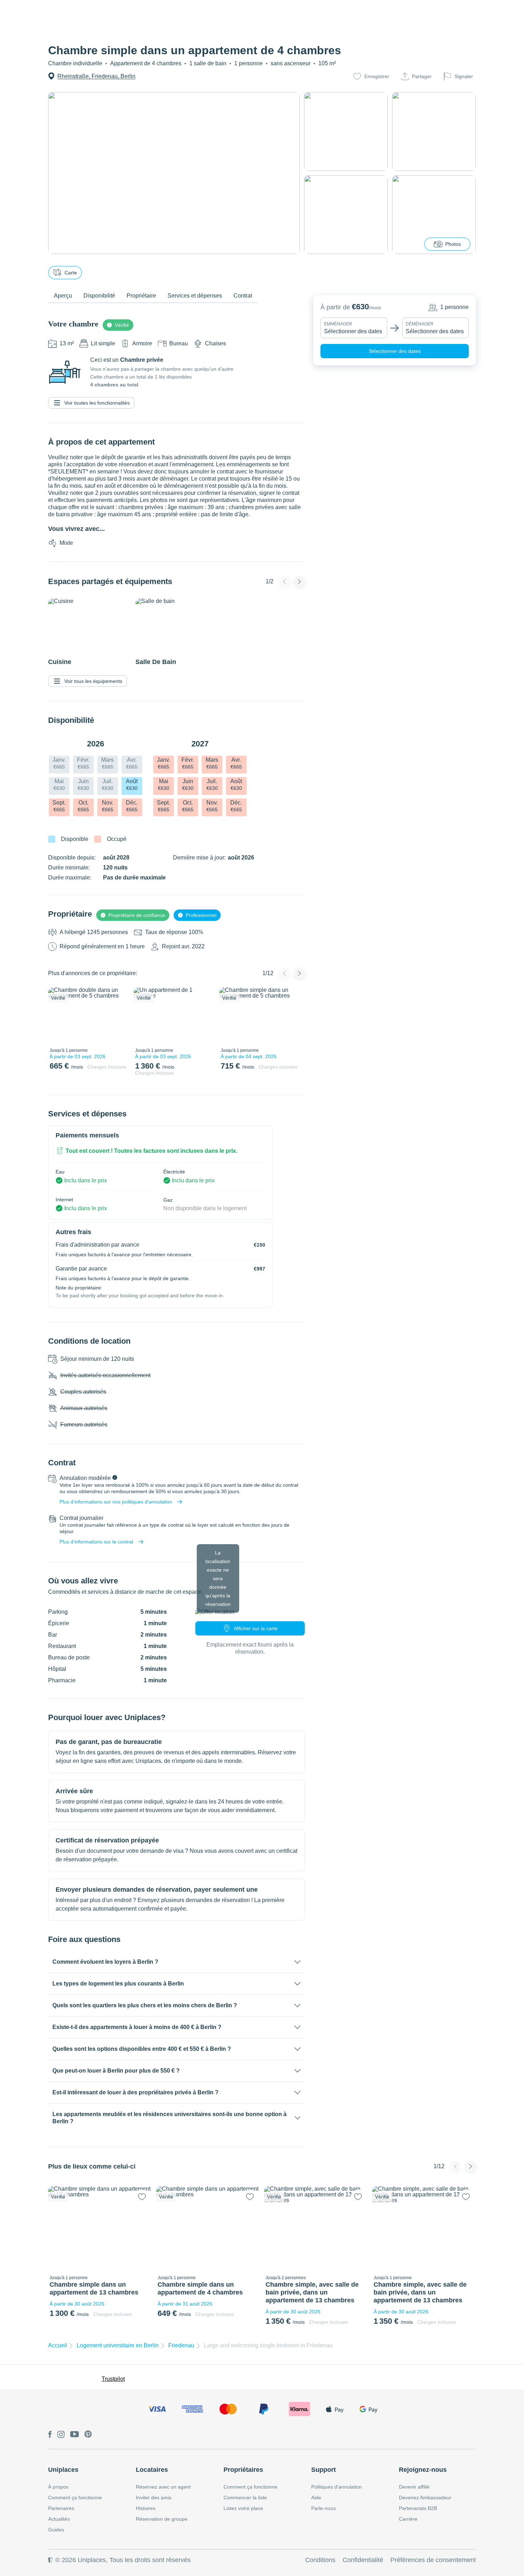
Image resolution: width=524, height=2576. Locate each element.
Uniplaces (63, 2470)
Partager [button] (422, 76)
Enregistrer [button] (377, 76)
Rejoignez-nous (423, 2470)
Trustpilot (113, 2379)
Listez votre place (243, 2508)
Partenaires (61, 2508)
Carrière (408, 2519)
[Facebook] (50, 2435)
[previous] (58, 1016)
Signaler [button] (464, 76)
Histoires (146, 2508)
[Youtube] (75, 2435)
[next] (118, 1016)
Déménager (420, 324)
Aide (316, 2498)
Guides (56, 2530)
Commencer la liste (245, 2498)
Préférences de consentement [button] (433, 2560)
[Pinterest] (88, 2435)
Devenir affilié (414, 2487)
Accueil (58, 2345)
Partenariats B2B (418, 2508)
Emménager (338, 324)
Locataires (152, 2470)
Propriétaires (243, 2470)
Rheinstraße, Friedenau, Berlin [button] (96, 76)
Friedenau (181, 2345)
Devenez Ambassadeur (425, 2498)
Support (323, 2470)
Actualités (59, 2519)
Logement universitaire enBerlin (118, 2345)
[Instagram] (61, 2435)
